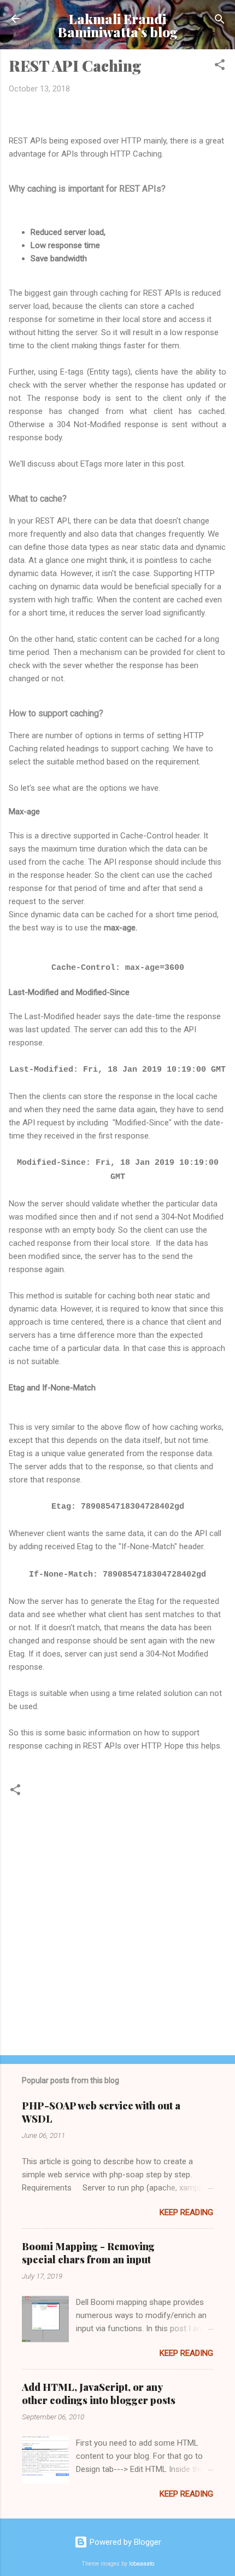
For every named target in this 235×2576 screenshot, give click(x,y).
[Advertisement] (117, 1961)
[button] (220, 65)
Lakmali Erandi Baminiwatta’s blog (118, 25)
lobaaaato (142, 2564)
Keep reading (186, 2212)
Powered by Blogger (124, 2542)
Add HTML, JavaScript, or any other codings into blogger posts (99, 2394)
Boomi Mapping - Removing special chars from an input (88, 2253)
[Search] (220, 20)
